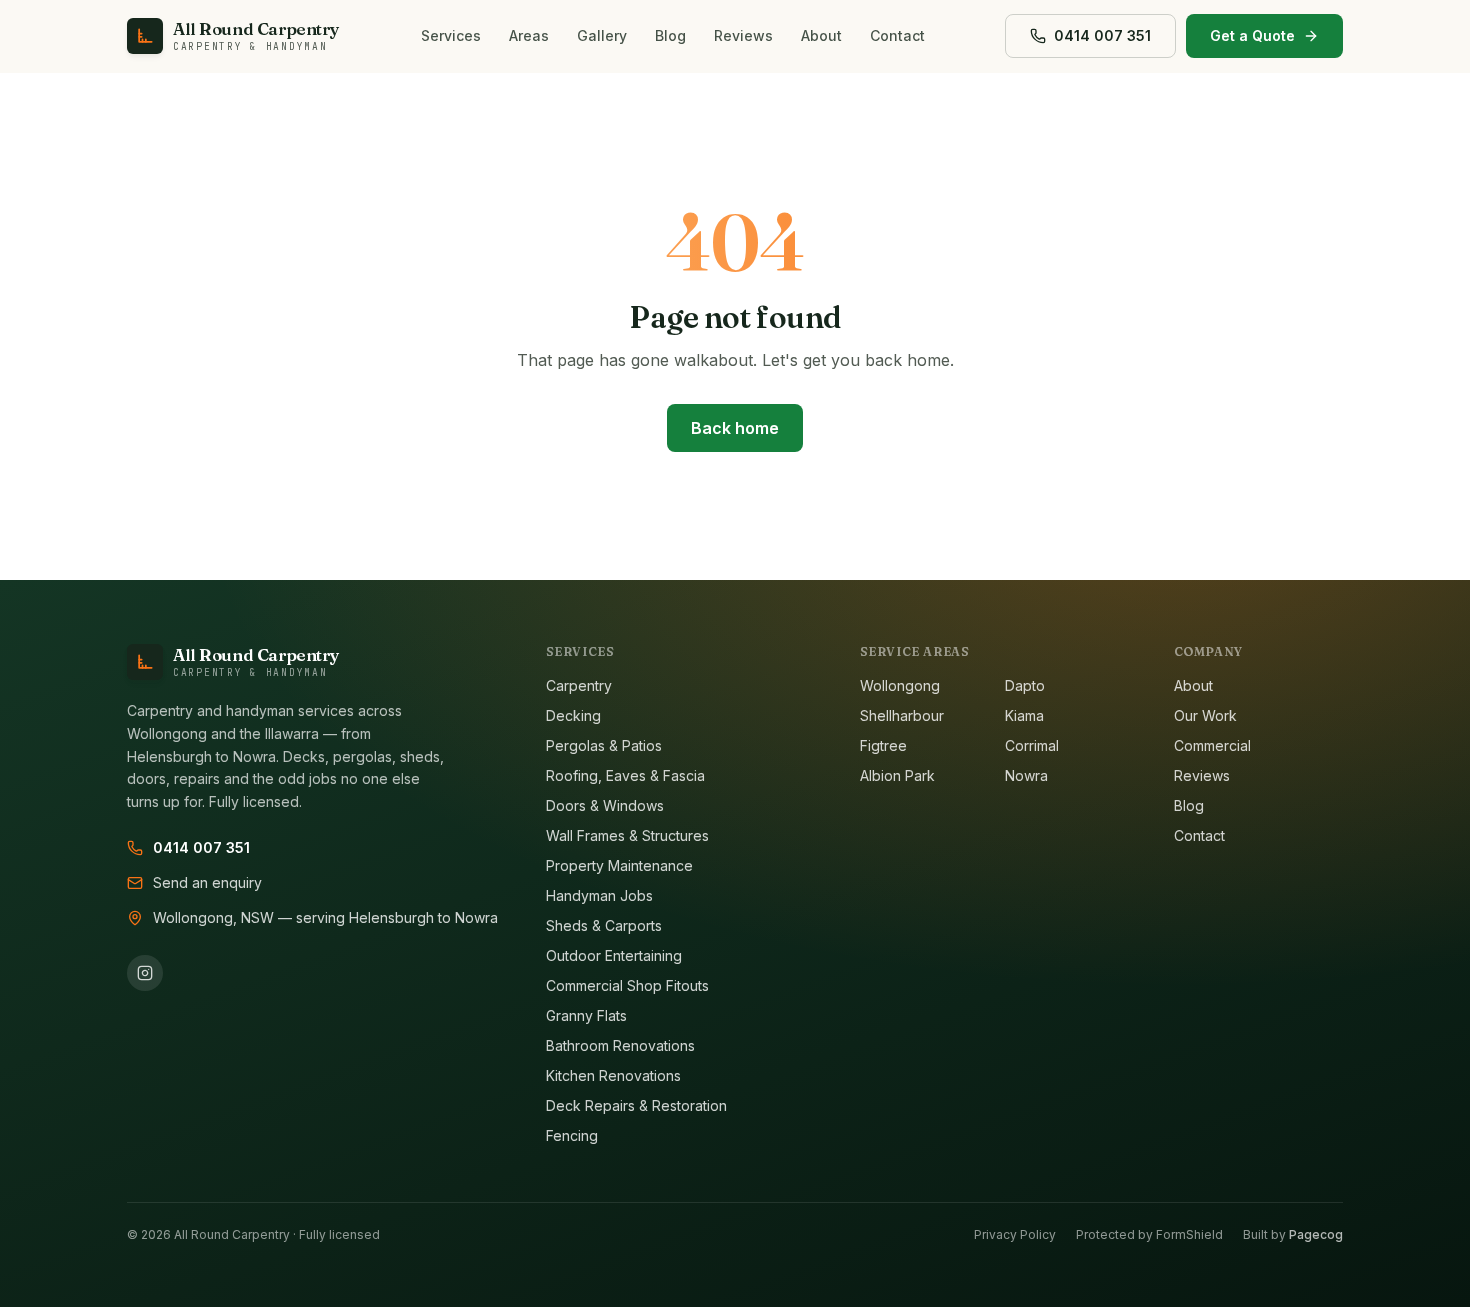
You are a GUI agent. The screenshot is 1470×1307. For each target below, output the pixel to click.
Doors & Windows (605, 805)
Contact (897, 35)
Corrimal (1032, 745)
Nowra (1026, 775)
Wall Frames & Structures (627, 835)
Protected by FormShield (1149, 1234)
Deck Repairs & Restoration (636, 1105)
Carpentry (579, 685)
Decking (573, 715)
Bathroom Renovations (620, 1045)
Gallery (602, 35)
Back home (735, 428)
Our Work (1205, 715)
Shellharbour (902, 715)
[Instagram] (145, 973)
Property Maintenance (619, 865)
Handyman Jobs (599, 895)
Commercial (1212, 745)
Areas (529, 35)
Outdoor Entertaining (614, 955)
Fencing (572, 1135)
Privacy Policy (1015, 1234)
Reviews (743, 35)
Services (451, 35)
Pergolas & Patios (604, 745)
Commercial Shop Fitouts (627, 985)
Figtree (883, 745)
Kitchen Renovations (613, 1075)
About (821, 35)
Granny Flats (586, 1015)
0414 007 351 (201, 847)
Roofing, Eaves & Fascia (625, 775)
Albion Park (897, 775)
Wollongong (900, 685)
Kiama (1024, 715)
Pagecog (1316, 1234)
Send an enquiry (207, 882)
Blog (670, 35)
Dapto (1025, 685)
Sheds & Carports (604, 925)
